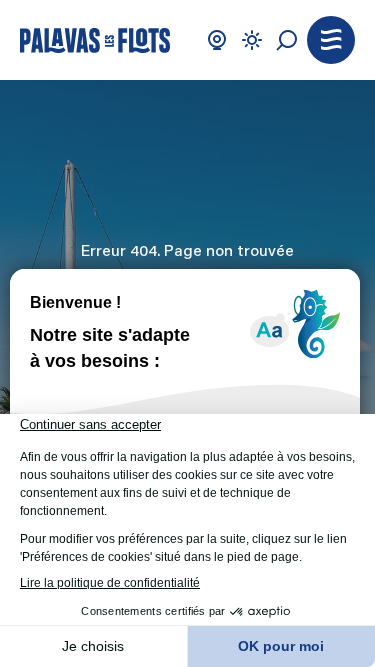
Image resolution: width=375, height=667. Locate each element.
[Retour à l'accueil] (95, 40)
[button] (331, 40)
